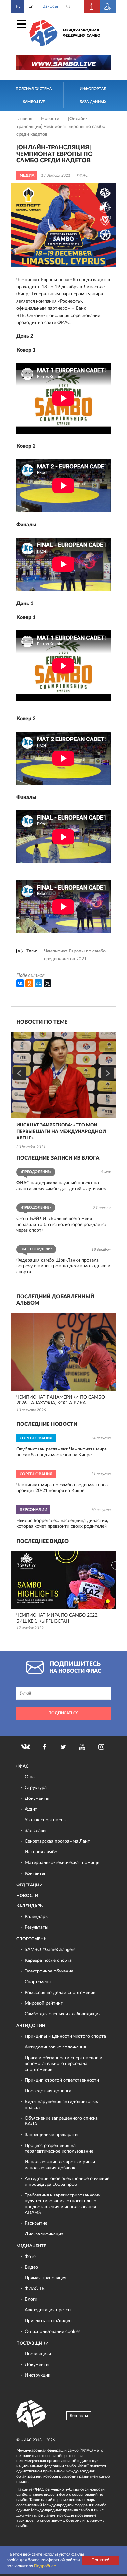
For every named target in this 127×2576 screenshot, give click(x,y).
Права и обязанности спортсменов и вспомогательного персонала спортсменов (63, 2064)
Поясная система (34, 89)
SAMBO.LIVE (34, 102)
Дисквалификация (44, 2234)
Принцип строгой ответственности (62, 2080)
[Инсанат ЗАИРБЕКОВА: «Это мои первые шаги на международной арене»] (63, 1075)
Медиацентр (31, 2246)
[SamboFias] (31, 2414)
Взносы (50, 6)
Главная (25, 119)
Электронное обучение (49, 1971)
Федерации (29, 1885)
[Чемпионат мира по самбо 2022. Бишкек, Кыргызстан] (63, 1580)
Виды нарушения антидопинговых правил (61, 2105)
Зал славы (35, 1831)
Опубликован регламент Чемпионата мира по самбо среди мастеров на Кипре (62, 1452)
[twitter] (63, 1747)
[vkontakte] (26, 1747)
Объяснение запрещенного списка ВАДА (61, 2121)
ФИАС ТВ (35, 2289)
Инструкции (38, 2375)
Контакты (35, 1873)
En (31, 6)
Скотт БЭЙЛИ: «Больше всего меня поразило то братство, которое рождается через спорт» (62, 1225)
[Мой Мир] (38, 983)
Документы (37, 1798)
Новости (51, 119)
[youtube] (82, 1747)
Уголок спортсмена (45, 1820)
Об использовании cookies (53, 2332)
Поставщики (32, 2343)
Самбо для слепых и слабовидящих (63, 2014)
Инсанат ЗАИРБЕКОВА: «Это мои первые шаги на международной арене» (61, 1132)
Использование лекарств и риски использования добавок (60, 2165)
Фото (30, 2257)
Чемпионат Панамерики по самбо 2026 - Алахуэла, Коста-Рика (61, 1400)
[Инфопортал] (92, 6)
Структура (36, 1788)
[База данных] (108, 6)
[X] (48, 983)
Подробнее (45, 2566)
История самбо (41, 1852)
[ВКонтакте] (20, 983)
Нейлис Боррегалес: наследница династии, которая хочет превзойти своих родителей (62, 1524)
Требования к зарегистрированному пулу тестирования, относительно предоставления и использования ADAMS (63, 2204)
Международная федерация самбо (82, 33)
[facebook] (45, 1747)
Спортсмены (32, 1939)
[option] (63, 1091)
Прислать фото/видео (48, 2321)
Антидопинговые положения (55, 2047)
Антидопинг (32, 2026)
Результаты (36, 1927)
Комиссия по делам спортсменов (60, 1993)
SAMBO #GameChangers (50, 1950)
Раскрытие (36, 2223)
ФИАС (22, 1767)
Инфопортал (93, 89)
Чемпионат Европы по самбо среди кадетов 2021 (75, 955)
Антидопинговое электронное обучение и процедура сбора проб (67, 2182)
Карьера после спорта (48, 1960)
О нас (31, 1777)
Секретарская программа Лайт (57, 1841)
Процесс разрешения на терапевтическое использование (59, 2148)
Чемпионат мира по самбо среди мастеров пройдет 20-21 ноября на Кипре (62, 1488)
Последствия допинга (48, 2091)
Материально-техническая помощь (62, 1863)
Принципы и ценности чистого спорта (65, 2036)
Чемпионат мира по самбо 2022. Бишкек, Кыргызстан (57, 1618)
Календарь (29, 1906)
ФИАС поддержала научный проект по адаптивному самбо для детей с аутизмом (62, 1186)
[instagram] (101, 1747)
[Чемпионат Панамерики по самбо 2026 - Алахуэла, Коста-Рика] (63, 1352)
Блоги (31, 2299)
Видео (31, 2267)
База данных (93, 102)
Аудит (31, 1809)
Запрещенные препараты (51, 2135)
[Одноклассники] (29, 983)
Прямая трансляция (46, 2278)
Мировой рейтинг (44, 2003)
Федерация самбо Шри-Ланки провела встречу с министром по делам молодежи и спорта (63, 1266)
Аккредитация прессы (48, 2310)
